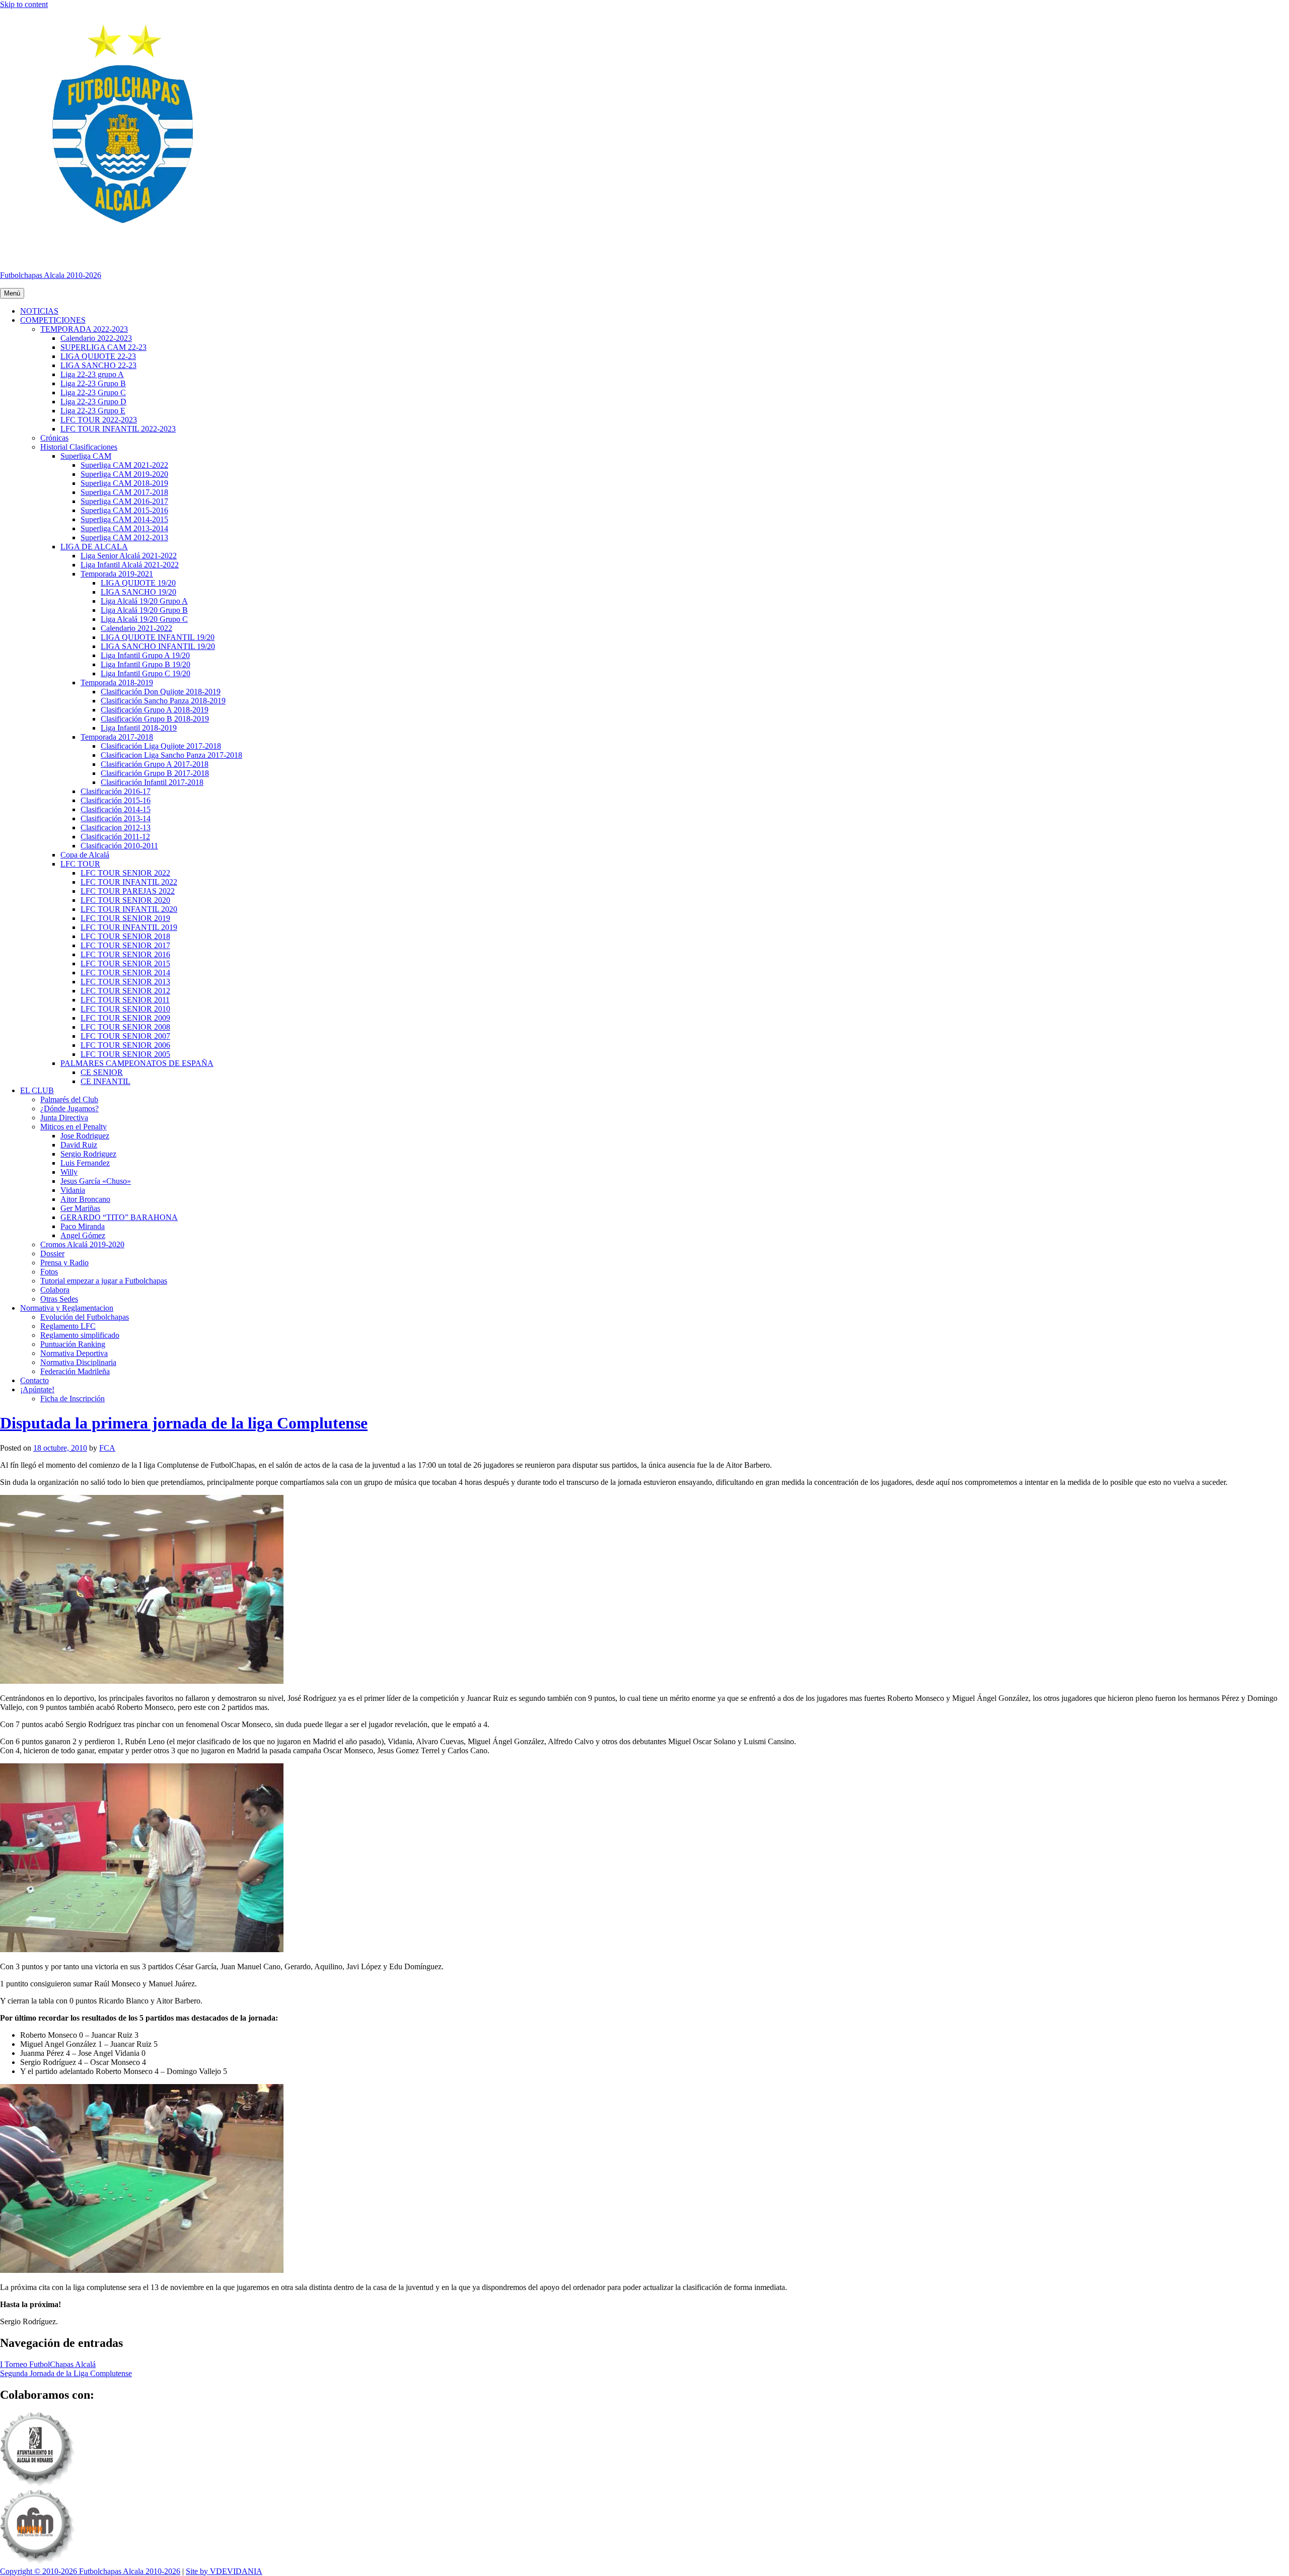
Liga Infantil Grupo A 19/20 (145, 655)
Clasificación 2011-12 (115, 837)
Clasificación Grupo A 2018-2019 (155, 710)
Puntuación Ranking (73, 1344)
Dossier (52, 1254)
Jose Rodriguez (85, 1136)
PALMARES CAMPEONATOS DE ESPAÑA (137, 1063)
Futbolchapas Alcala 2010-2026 (51, 275)
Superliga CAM (86, 456)
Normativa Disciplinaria (78, 1362)
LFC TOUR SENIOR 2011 (125, 1000)
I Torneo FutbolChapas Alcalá (48, 2364)
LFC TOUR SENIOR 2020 (125, 900)
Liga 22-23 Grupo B (93, 383)
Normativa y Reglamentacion (67, 1308)
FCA (107, 1448)
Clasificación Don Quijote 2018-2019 (161, 692)
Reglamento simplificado (80, 1335)
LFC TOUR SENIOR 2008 (125, 1027)
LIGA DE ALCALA (94, 547)
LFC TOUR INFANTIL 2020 (129, 909)
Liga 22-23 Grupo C (93, 392)
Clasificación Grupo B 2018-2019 (155, 719)
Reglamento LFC (68, 1326)
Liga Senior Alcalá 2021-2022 (129, 556)
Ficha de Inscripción (73, 1399)
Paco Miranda (83, 1226)
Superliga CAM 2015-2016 (124, 510)
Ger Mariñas (80, 1208)
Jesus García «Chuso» (96, 1181)
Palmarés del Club (69, 1099)
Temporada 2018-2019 (117, 683)
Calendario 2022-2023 (96, 338)
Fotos (49, 1272)
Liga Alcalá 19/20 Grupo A (144, 601)
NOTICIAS (39, 311)
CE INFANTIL (105, 1081)
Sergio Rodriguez (88, 1154)
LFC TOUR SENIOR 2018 (125, 936)
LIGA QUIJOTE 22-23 (98, 356)
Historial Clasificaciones (79, 447)
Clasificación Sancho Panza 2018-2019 (163, 701)
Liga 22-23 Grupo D (93, 402)
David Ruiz (79, 1145)
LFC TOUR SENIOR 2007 (125, 1036)
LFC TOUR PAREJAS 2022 (128, 891)
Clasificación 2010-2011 (119, 846)
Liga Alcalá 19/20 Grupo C (144, 619)
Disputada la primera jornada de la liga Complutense (184, 1423)
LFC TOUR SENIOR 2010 (125, 1009)
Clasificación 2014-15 (116, 809)
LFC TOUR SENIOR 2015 (125, 963)
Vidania (73, 1190)
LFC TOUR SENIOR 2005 (125, 1054)
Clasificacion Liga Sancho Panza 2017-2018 (171, 755)
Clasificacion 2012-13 (116, 828)
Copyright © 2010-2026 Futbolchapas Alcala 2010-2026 (90, 2571)
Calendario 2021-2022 (136, 628)
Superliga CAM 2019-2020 (124, 474)
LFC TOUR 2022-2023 (99, 420)
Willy (69, 1172)
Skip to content (24, 4)
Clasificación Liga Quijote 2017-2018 (161, 746)
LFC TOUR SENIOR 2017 (125, 945)
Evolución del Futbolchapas (85, 1317)
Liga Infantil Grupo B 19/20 (146, 664)
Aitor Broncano (85, 1199)
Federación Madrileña (75, 1371)
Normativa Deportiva (74, 1353)
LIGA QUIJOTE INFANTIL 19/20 (158, 637)
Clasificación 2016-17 (116, 791)
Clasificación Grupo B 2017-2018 (155, 773)
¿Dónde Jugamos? (69, 1108)
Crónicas (54, 438)
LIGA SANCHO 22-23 (98, 365)
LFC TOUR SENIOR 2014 (125, 973)
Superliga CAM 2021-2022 (124, 465)
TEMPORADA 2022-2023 (84, 329)
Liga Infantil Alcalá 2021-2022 (130, 565)
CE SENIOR (102, 1072)
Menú (12, 293)
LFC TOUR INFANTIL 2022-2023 (118, 429)
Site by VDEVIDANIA (224, 2571)
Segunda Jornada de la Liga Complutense (66, 2373)
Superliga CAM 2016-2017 (124, 501)
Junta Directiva (64, 1118)
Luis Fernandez (85, 1163)
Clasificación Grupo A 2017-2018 (155, 764)
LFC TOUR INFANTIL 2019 (129, 927)
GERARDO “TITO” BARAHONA (119, 1217)
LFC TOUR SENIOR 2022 (125, 873)
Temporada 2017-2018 (117, 737)
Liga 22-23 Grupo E (93, 411)
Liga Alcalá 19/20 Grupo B (144, 610)
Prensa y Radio (64, 1263)
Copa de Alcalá (85, 855)
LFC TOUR (80, 864)
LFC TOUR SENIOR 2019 (125, 918)
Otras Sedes (59, 1299)
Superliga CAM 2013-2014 (124, 528)
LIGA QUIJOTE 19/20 (138, 583)
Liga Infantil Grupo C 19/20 (146, 673)
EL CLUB (37, 1090)
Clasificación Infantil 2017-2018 (152, 782)
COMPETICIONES (53, 320)
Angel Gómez (83, 1235)
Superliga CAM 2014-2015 (124, 519)
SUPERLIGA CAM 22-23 (103, 347)
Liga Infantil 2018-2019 (139, 728)
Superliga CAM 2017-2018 (124, 492)
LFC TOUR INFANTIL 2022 (129, 882)
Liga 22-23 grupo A (92, 374)
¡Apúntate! (37, 1389)
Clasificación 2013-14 (116, 818)
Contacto (34, 1380)
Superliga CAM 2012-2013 (124, 538)
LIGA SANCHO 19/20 (138, 592)
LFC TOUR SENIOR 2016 (125, 954)
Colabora (55, 1290)
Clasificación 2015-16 (116, 800)
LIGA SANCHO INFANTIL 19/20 (158, 646)
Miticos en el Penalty (74, 1127)
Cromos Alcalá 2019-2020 (82, 1244)
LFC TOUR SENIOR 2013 (125, 982)
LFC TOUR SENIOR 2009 (125, 1018)
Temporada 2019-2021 (117, 574)
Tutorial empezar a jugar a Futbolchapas (104, 1281)
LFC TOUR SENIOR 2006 (125, 1045)
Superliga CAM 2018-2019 (124, 483)
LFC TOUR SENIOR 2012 (125, 991)
